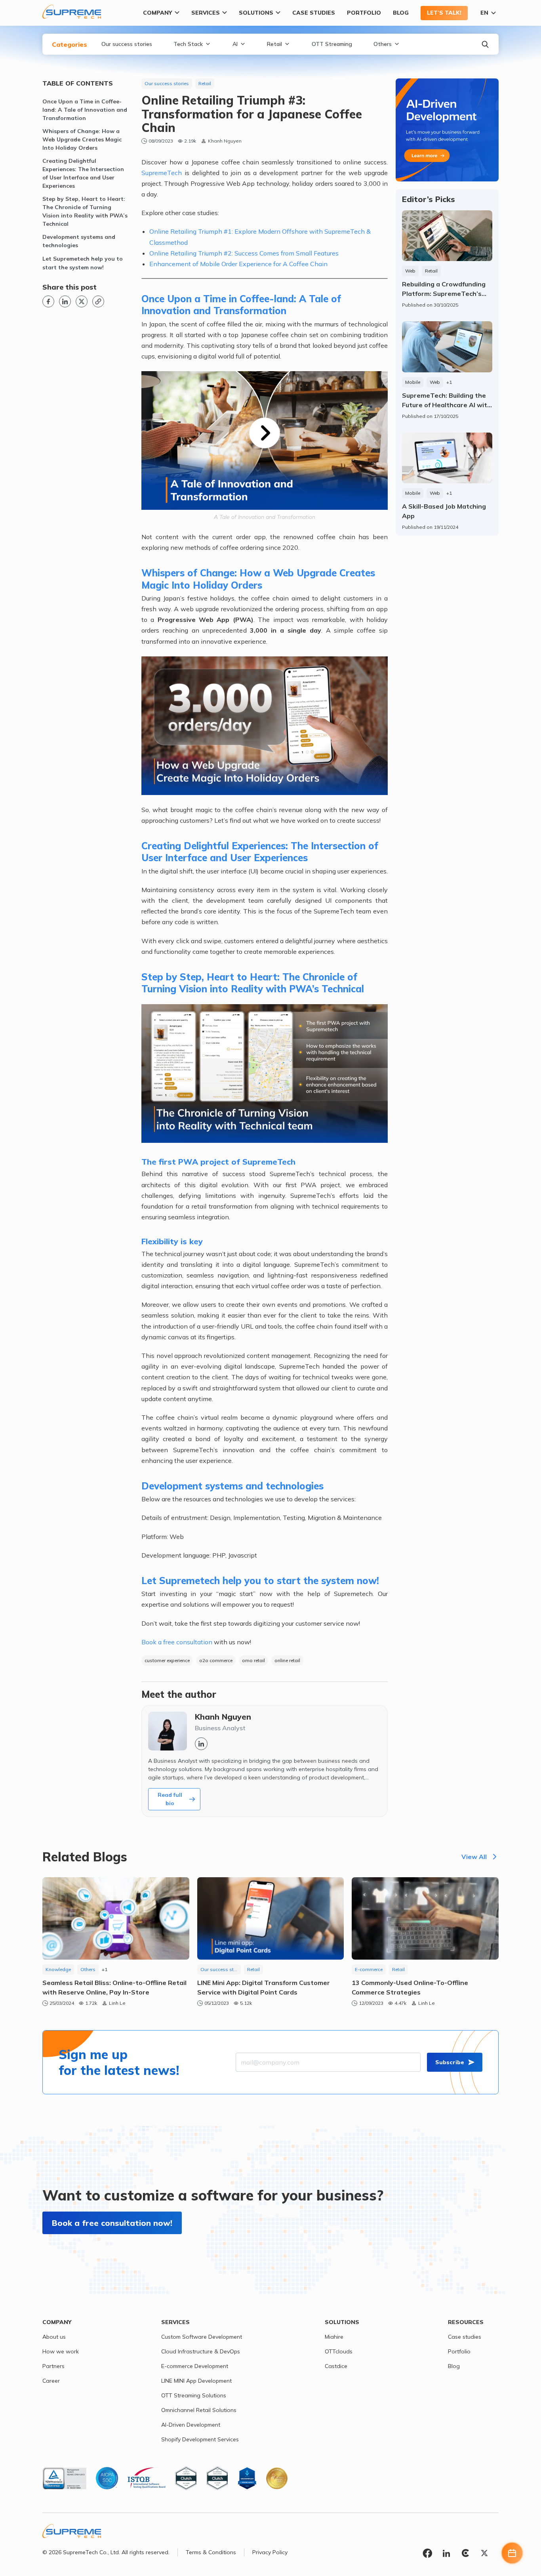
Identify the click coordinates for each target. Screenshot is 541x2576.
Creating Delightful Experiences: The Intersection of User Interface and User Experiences (83, 173)
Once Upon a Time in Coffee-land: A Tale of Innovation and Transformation (85, 110)
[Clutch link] (465, 2554)
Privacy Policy (270, 2552)
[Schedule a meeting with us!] (512, 2553)
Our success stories (127, 44)
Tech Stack (188, 44)
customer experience (167, 1660)
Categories (70, 44)
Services (206, 13)
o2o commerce (216, 1660)
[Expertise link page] (447, 130)
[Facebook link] (48, 301)
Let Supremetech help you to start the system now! (83, 263)
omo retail (253, 1660)
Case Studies (314, 13)
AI (235, 44)
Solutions (256, 13)
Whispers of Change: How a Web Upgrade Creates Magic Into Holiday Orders (82, 139)
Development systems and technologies (79, 241)
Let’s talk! (444, 13)
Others (383, 44)
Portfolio (364, 13)
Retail (274, 44)
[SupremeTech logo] (72, 12)
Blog (401, 13)
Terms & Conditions (211, 2552)
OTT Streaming (332, 44)
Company (158, 13)
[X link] (82, 301)
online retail (287, 1660)
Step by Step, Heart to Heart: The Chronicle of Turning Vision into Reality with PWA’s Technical (85, 211)
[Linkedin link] (65, 301)
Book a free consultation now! (112, 2223)
